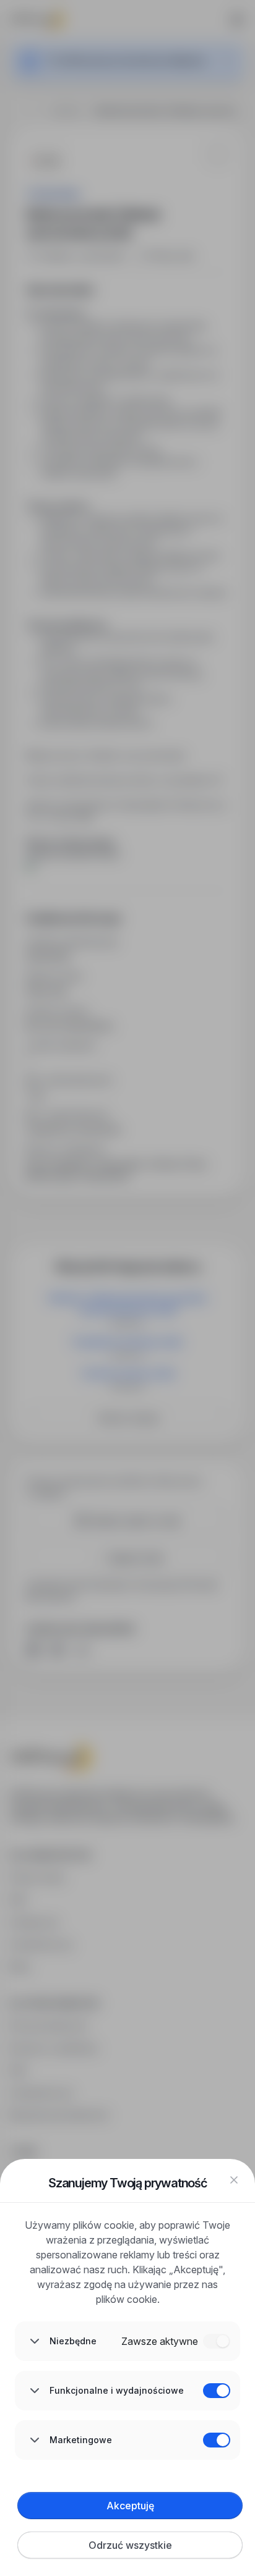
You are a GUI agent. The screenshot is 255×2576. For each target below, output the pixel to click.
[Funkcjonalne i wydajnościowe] (217, 2391)
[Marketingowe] (217, 2440)
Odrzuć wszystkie (130, 2545)
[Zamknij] (234, 2180)
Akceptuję (130, 2506)
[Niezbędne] (217, 2341)
